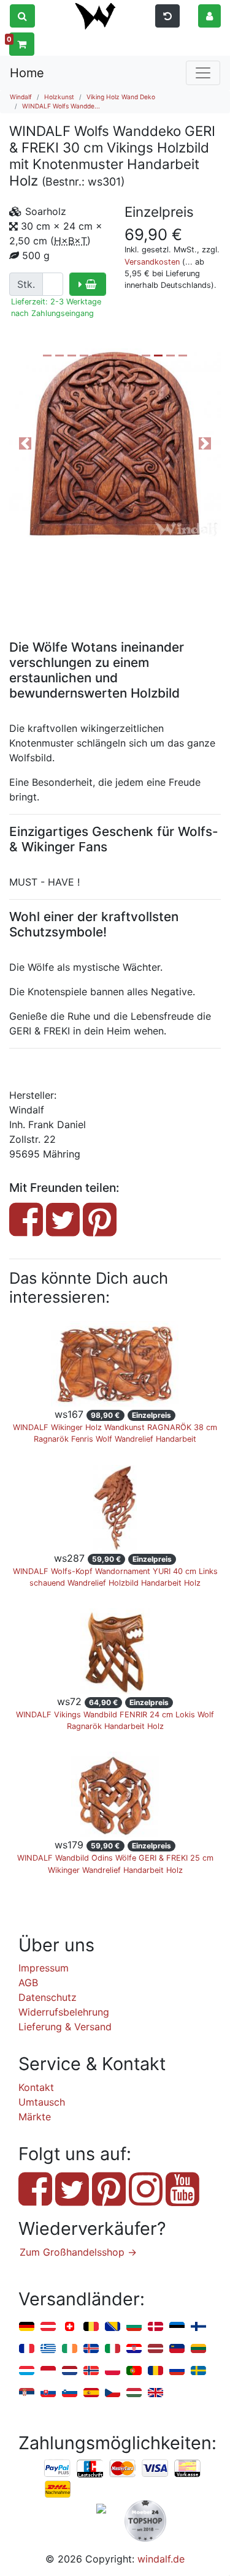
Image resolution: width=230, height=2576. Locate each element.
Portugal (134, 2371)
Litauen (198, 2349)
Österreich (48, 2327)
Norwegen (91, 2371)
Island (91, 2349)
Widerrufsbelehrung (64, 2012)
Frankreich (27, 2349)
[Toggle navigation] (203, 73)
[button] (209, 15)
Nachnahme (58, 2490)
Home (27, 73)
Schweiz (70, 2327)
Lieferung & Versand (65, 2027)
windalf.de (161, 2559)
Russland (177, 2371)
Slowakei (48, 2393)
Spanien (91, 2393)
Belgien (91, 2327)
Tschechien (113, 2393)
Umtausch (42, 2102)
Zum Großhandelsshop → (78, 2252)
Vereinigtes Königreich (155, 2393)
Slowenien (70, 2393)
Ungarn (134, 2393)
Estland (177, 2327)
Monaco (48, 2371)
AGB (28, 1983)
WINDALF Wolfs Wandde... (61, 106)
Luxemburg (27, 2371)
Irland (70, 2349)
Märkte (35, 2117)
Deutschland (27, 2327)
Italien (113, 2349)
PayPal (58, 2469)
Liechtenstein (177, 2349)
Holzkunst (59, 97)
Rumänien (155, 2371)
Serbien (27, 2393)
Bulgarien (134, 2327)
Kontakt (36, 2087)
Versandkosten (152, 262)
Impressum (44, 1968)
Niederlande (70, 2371)
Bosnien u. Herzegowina (113, 2327)
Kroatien (134, 2349)
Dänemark (155, 2327)
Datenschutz (48, 1997)
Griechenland (48, 2349)
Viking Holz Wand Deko (121, 97)
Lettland (155, 2349)
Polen (113, 2371)
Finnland (198, 2327)
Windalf (21, 97)
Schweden (198, 2371)
